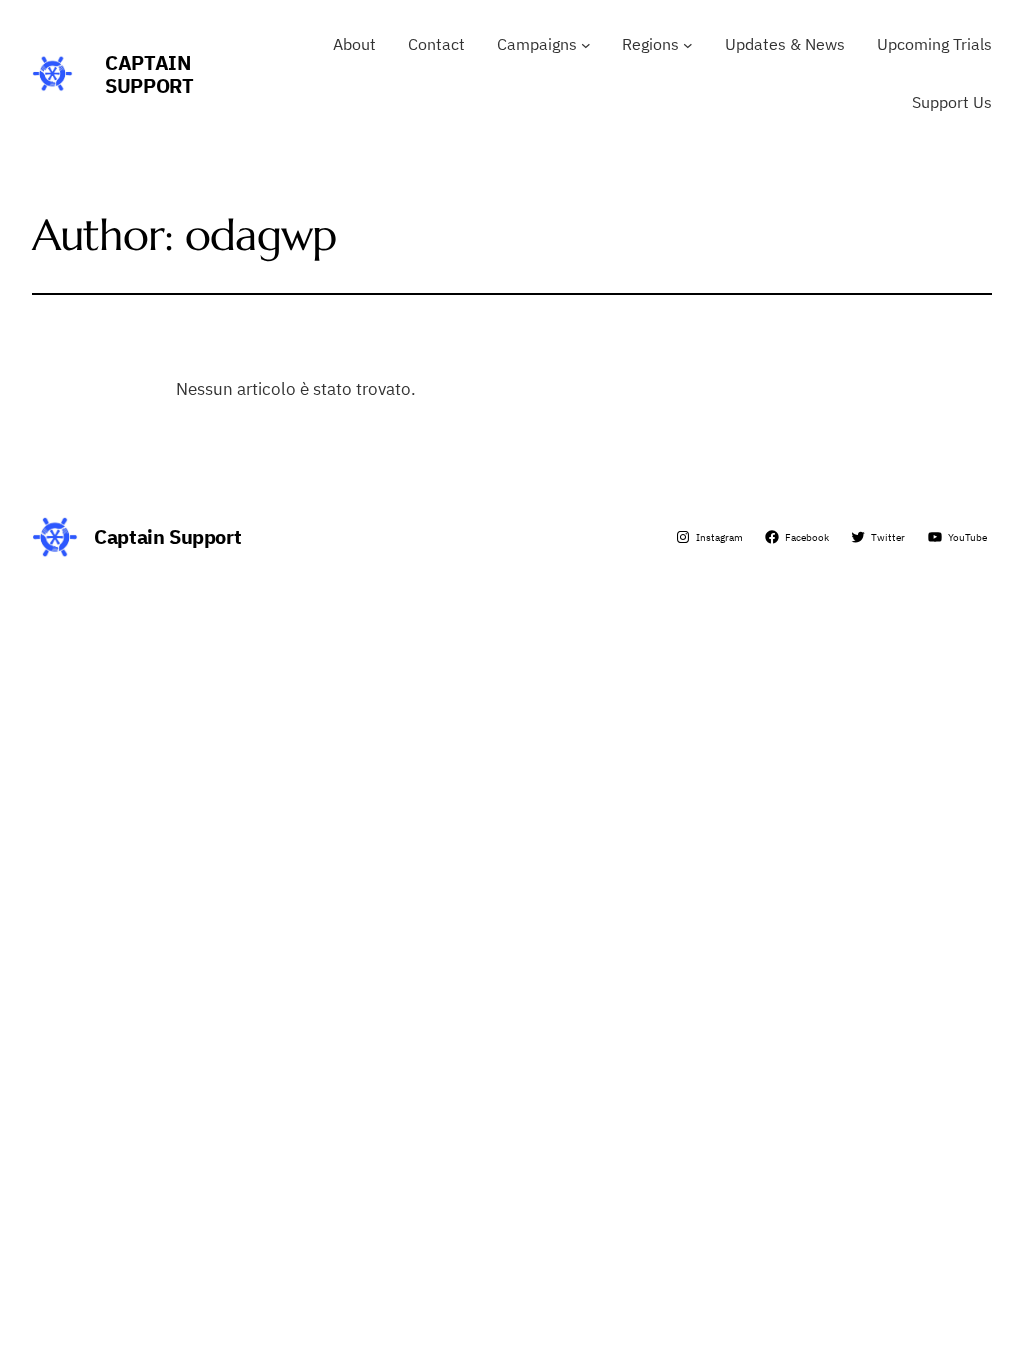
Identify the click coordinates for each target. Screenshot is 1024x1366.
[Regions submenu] (688, 45)
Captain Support (149, 74)
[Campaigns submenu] (586, 45)
